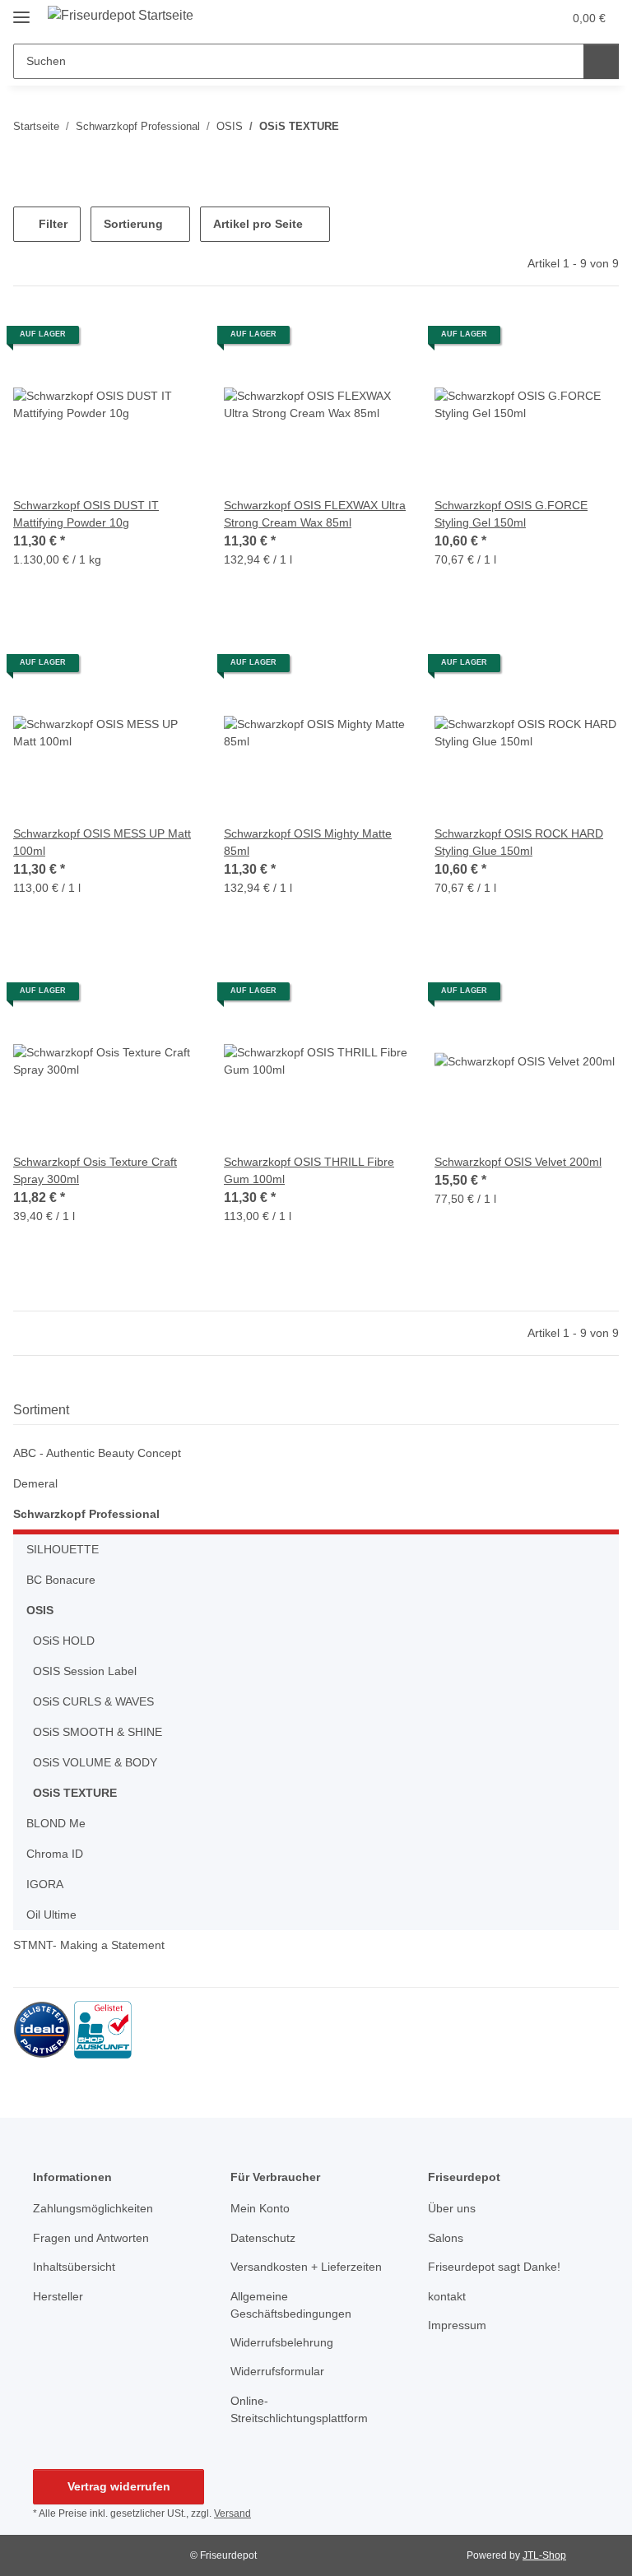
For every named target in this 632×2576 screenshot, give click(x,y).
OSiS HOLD (64, 1641)
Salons (446, 2238)
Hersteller (58, 2296)
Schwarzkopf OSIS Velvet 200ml (518, 1162)
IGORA (45, 1884)
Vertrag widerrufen (119, 2486)
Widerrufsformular (277, 2371)
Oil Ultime (51, 1915)
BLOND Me (56, 1823)
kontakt (447, 2296)
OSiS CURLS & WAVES (93, 1701)
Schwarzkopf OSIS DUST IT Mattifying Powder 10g (86, 514)
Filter (51, 224)
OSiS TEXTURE (75, 1793)
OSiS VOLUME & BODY (95, 1762)
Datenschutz (263, 2238)
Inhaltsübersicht (74, 2267)
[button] (515, 18)
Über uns (452, 2208)
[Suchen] (601, 61)
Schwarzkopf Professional (86, 1514)
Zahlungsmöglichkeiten (93, 2208)
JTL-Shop (544, 2555)
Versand (232, 2513)
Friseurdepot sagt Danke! (494, 2267)
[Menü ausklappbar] (21, 10)
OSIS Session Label (85, 1671)
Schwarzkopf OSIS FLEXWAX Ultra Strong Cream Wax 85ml (315, 514)
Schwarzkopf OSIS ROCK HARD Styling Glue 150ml (519, 842)
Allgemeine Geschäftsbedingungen (291, 2305)
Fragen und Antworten (91, 2238)
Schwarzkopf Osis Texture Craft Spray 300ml (95, 1170)
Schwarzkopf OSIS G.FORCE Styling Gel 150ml (511, 514)
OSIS (40, 1610)
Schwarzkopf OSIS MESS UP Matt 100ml (102, 842)
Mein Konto (260, 2208)
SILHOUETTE (63, 1549)
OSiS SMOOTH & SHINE (98, 1732)
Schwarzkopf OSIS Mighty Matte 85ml (308, 842)
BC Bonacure (61, 1580)
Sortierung (133, 224)
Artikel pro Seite (258, 224)
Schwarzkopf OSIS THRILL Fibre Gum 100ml (309, 1170)
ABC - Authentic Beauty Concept (97, 1453)
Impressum (457, 2325)
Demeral (35, 1483)
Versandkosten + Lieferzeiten (306, 2267)
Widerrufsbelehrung (282, 2342)
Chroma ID (55, 1854)
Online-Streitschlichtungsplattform (299, 2409)
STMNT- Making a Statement (89, 1945)
